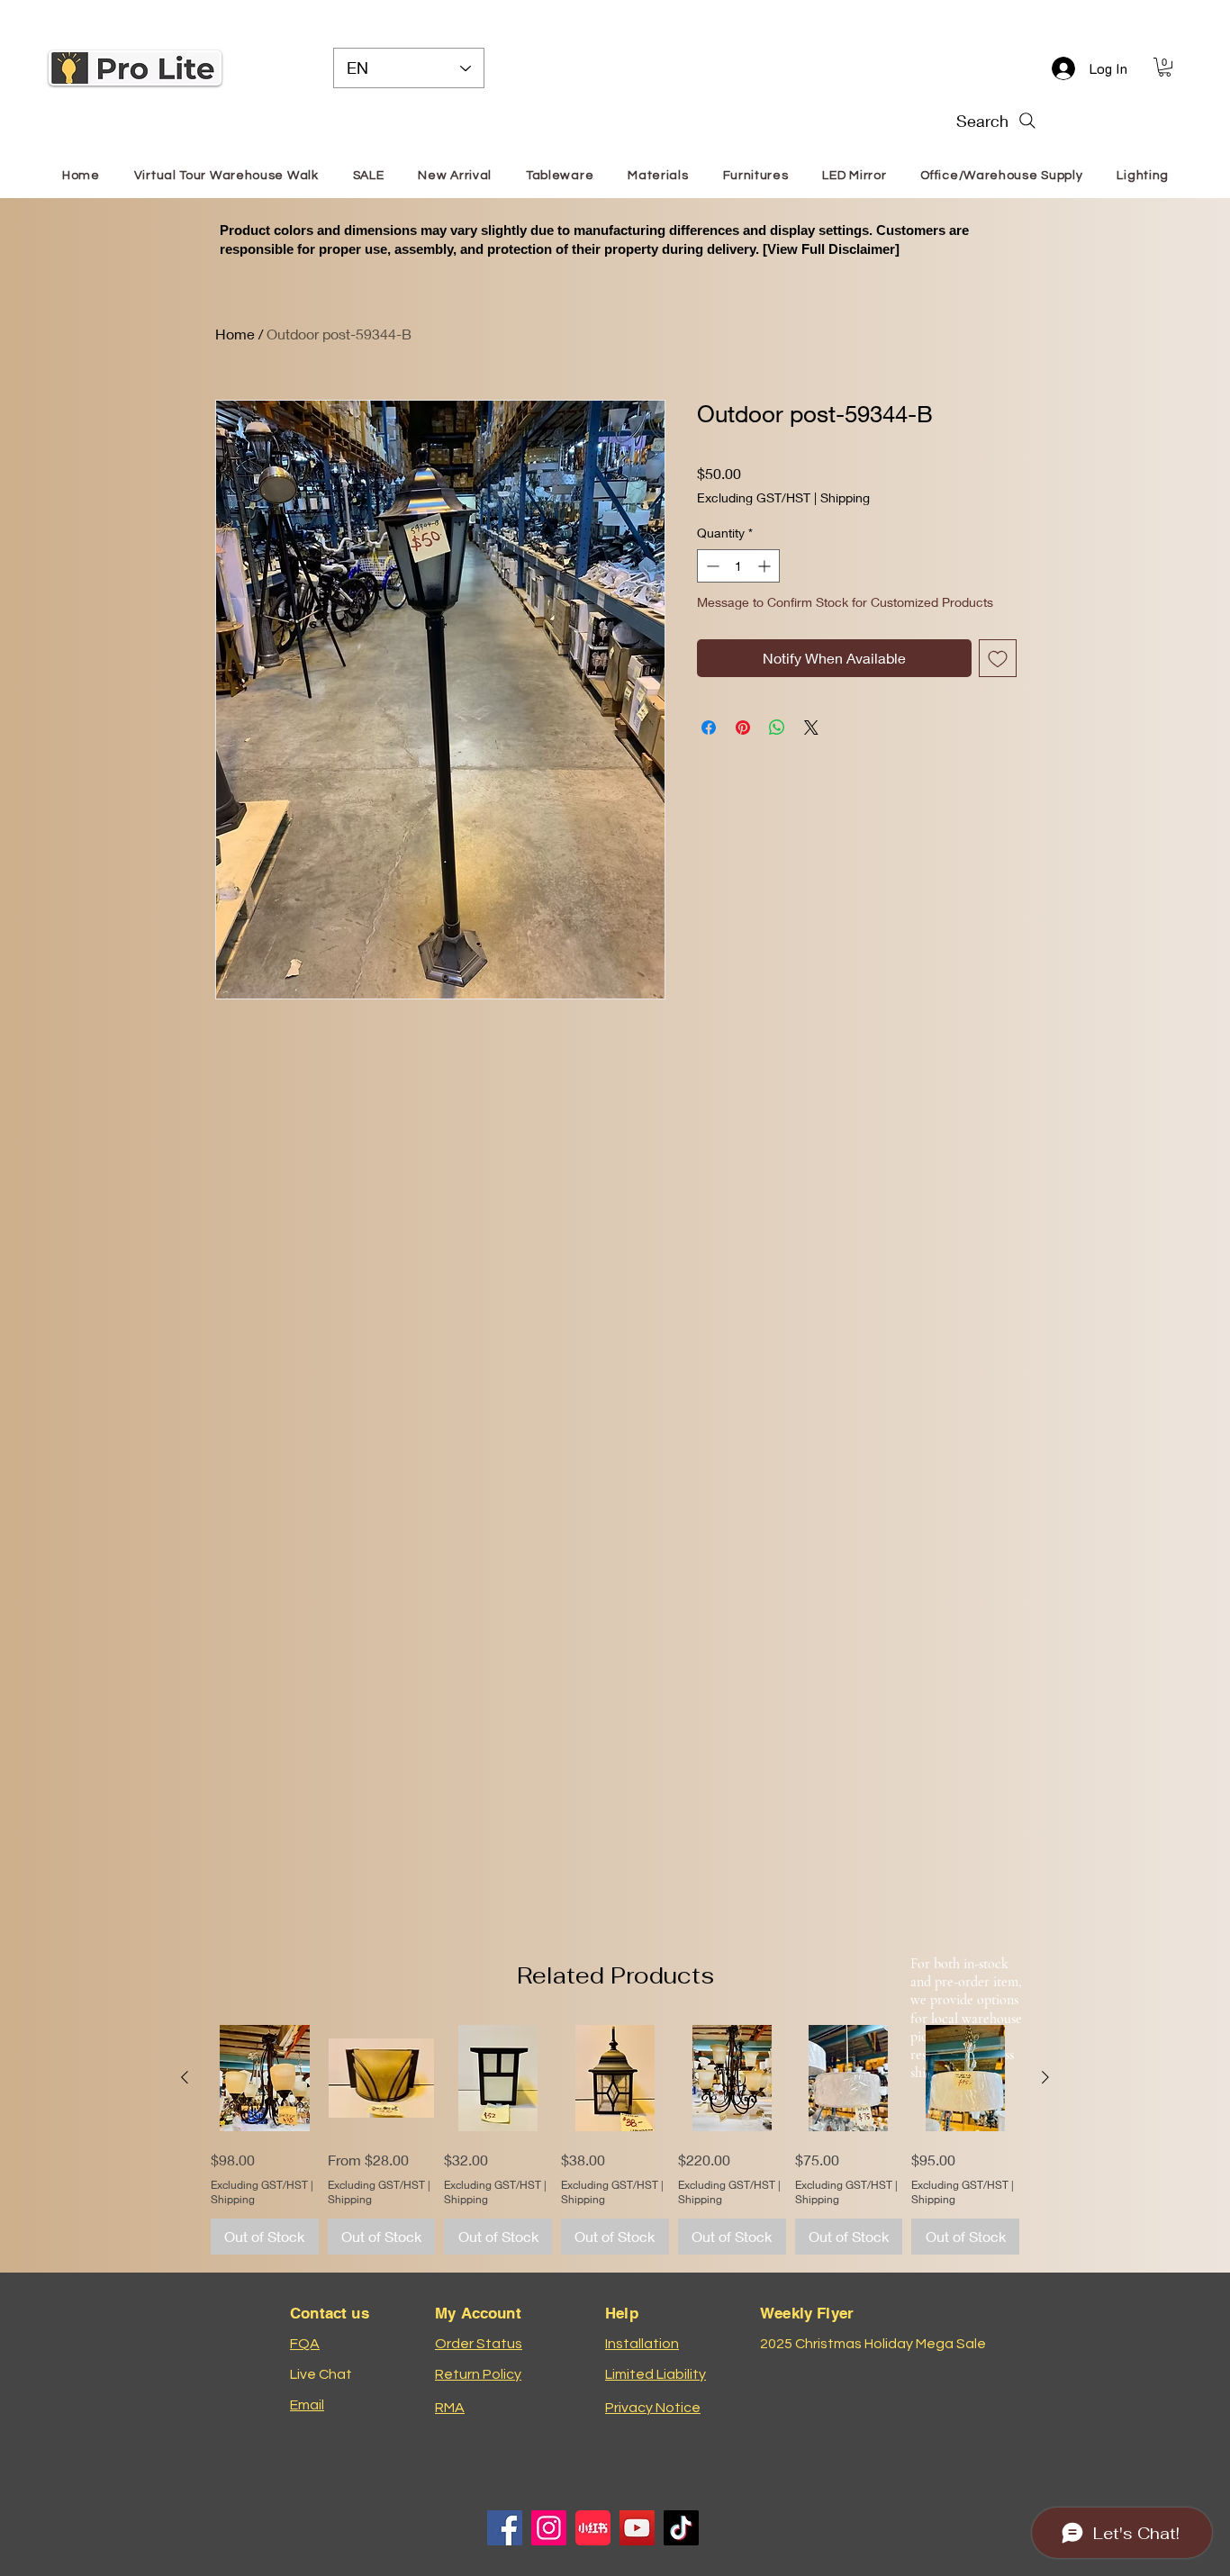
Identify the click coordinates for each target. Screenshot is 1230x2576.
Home (235, 334)
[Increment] (766, 566)
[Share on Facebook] (709, 728)
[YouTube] (637, 2528)
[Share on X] (811, 728)
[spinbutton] (738, 566)
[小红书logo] (593, 2528)
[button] (1165, 67)
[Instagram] (549, 2528)
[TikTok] (681, 2528)
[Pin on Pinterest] (743, 728)
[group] (615, 2140)
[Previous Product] (185, 2077)
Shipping (845, 497)
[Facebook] (505, 2528)
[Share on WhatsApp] (777, 728)
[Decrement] (711, 566)
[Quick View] (265, 2078)
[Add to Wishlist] (998, 658)
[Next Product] (1045, 2077)
